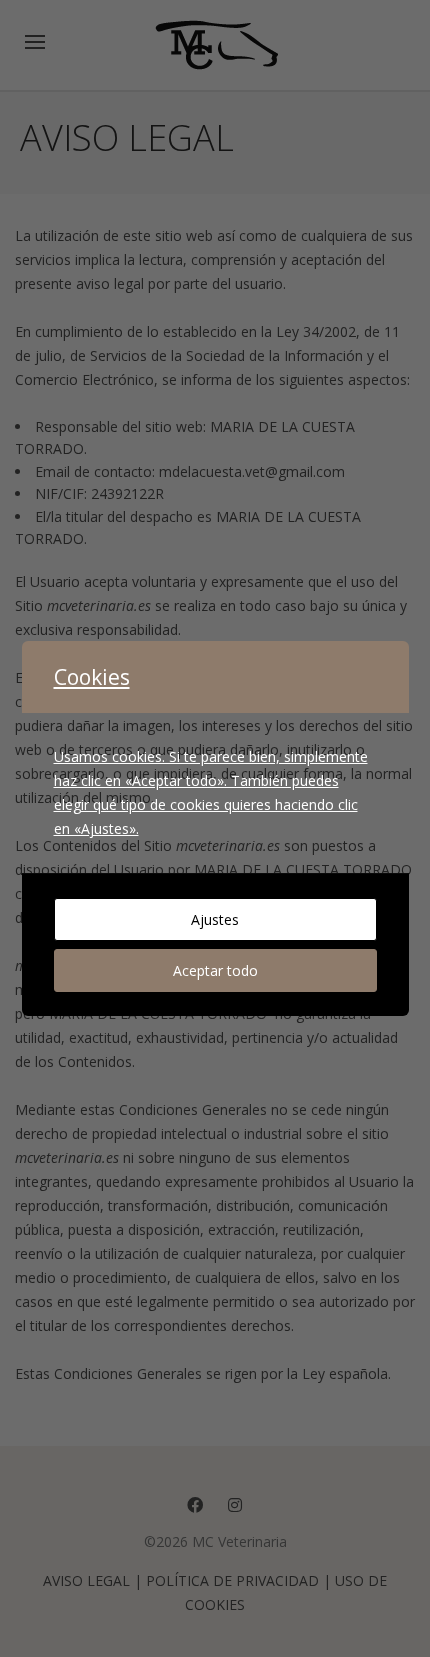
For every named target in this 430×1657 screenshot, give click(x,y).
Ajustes (215, 919)
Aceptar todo (215, 970)
